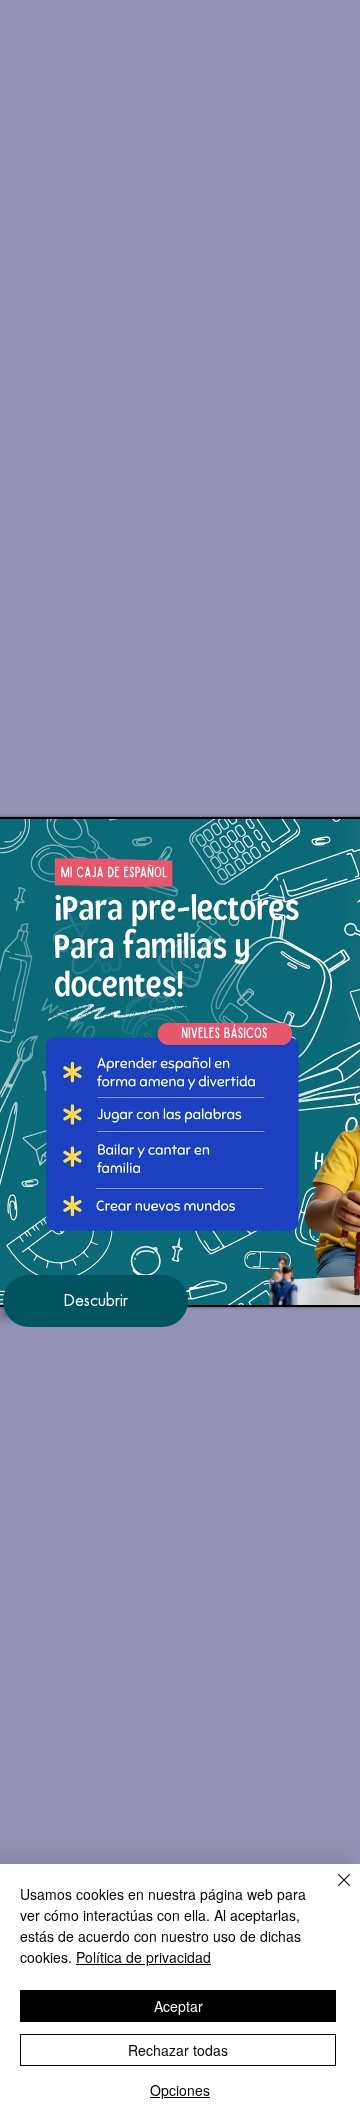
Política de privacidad (143, 1957)
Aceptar (178, 2006)
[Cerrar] (332, 1892)
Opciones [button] (180, 2090)
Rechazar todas (178, 2050)
